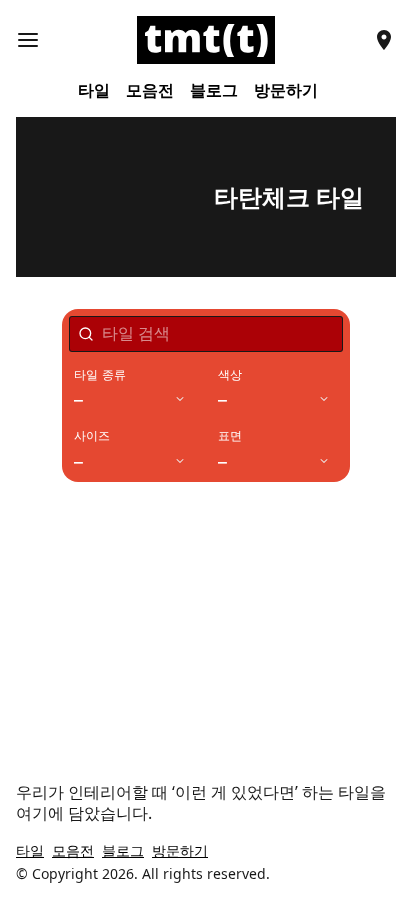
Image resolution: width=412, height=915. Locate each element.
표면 (230, 436)
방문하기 (286, 90)
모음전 (150, 90)
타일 (94, 90)
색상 (230, 375)
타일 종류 (100, 375)
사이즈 (92, 436)
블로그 (214, 90)
